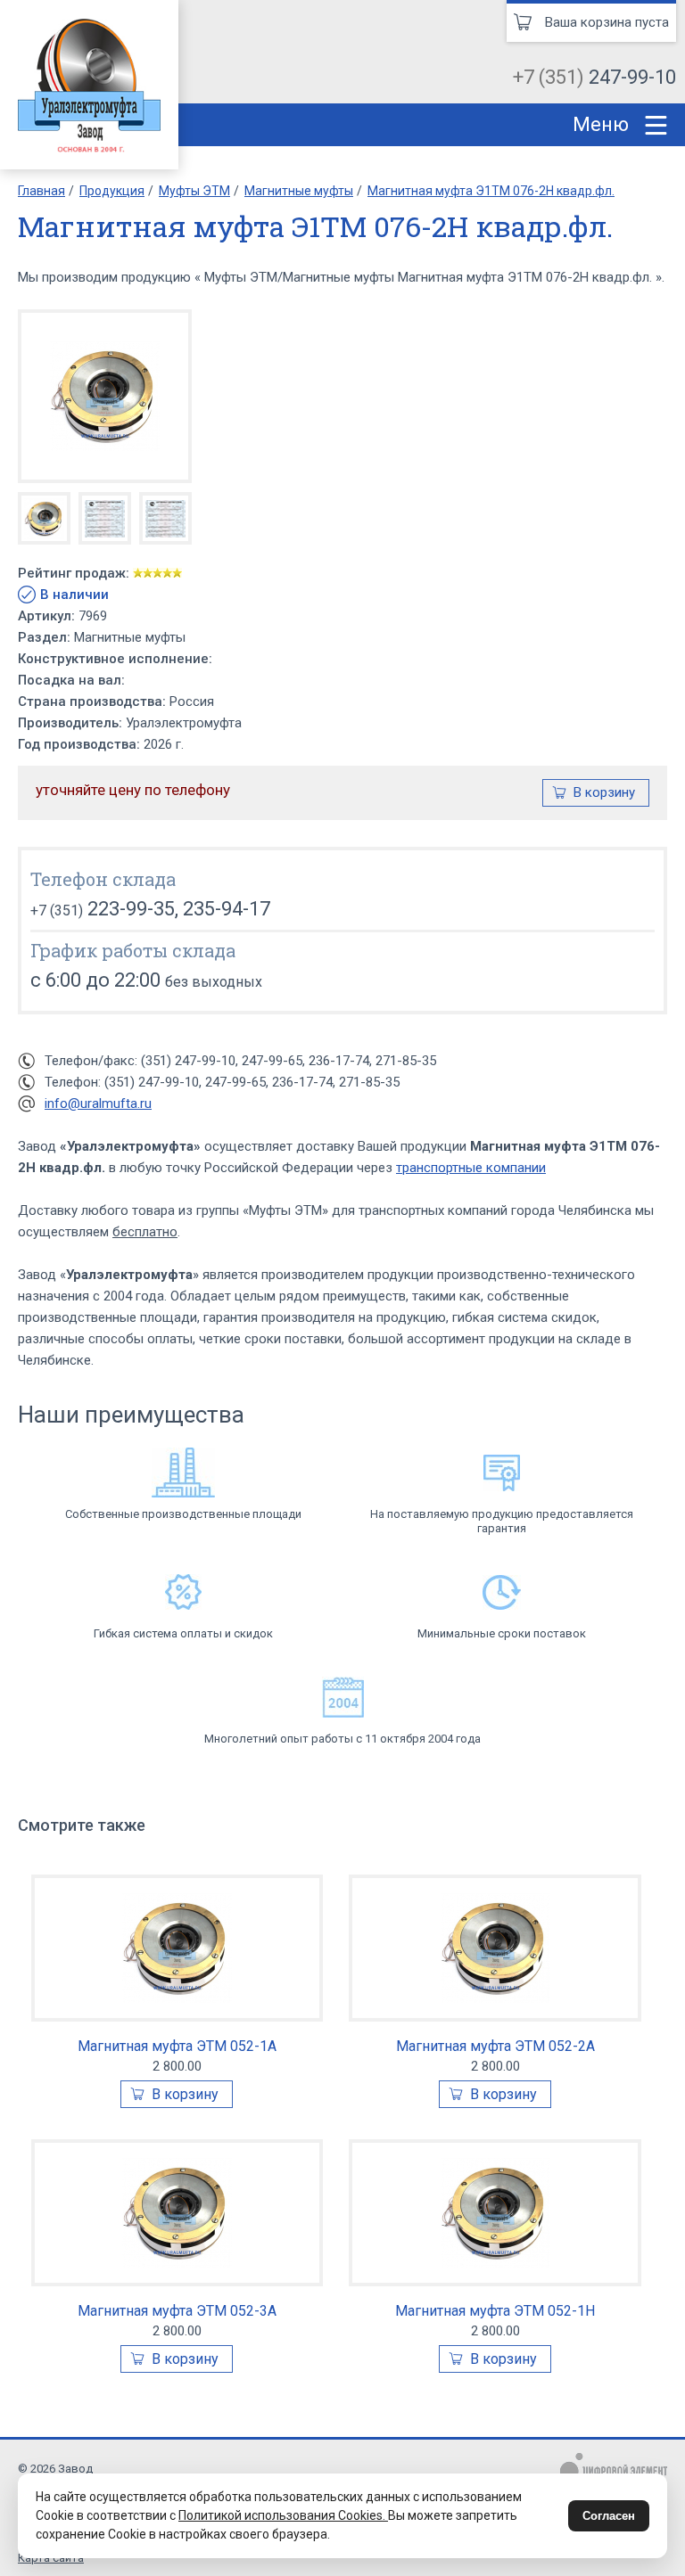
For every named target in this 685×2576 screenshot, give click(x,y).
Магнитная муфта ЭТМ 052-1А (177, 2046)
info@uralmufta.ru (98, 1103)
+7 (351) (594, 77)
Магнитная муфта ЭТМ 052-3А (177, 2311)
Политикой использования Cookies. (283, 2515)
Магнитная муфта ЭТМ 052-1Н (495, 2311)
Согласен (609, 2516)
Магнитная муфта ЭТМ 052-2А (495, 2046)
